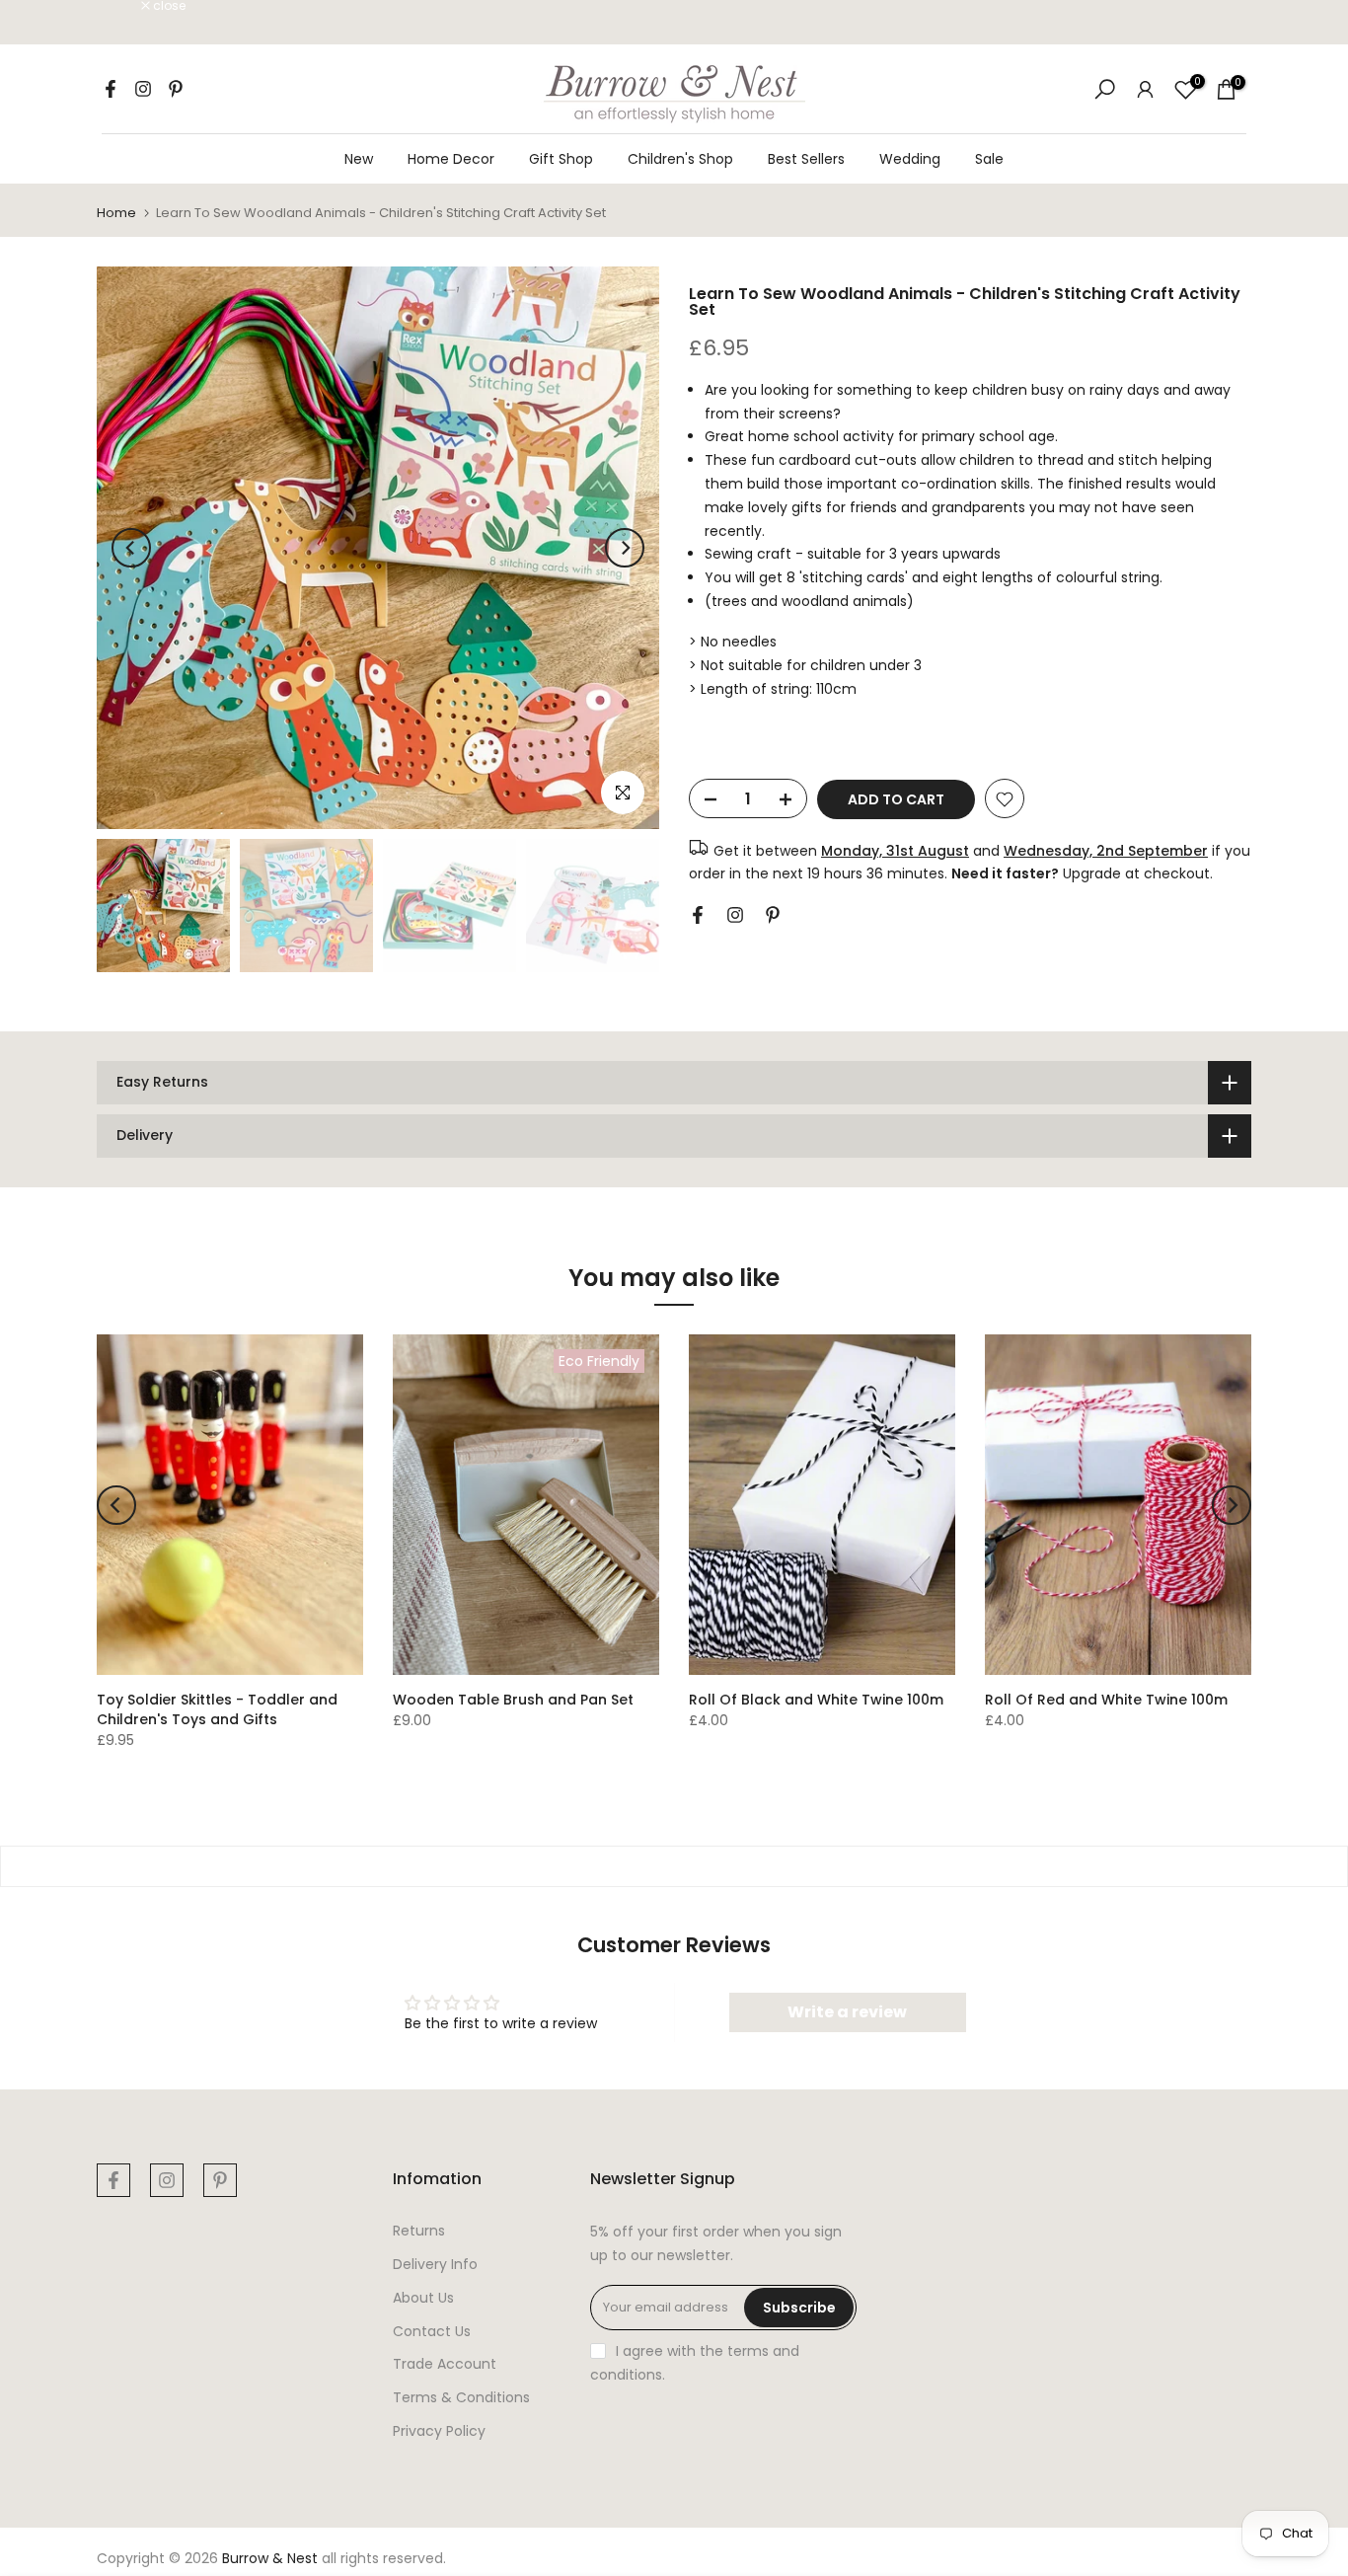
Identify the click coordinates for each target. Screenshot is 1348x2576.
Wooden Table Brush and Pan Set (513, 1700)
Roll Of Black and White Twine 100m (816, 1700)
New (359, 159)
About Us (423, 2298)
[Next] (625, 548)
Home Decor (451, 159)
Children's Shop (680, 159)
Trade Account (445, 2364)
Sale (989, 159)
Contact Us (432, 2331)
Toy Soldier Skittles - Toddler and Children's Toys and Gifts (217, 1709)
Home (116, 213)
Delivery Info (435, 2264)
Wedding (910, 159)
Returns (419, 2231)
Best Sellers (806, 159)
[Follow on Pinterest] (176, 89)
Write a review (847, 2012)
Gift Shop (561, 159)
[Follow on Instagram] (143, 89)
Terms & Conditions (461, 2397)
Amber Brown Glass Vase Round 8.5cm (194, 2533)
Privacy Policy (439, 2431)
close (123, 6)
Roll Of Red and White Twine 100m (1106, 1700)
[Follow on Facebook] (111, 89)
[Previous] (131, 548)
